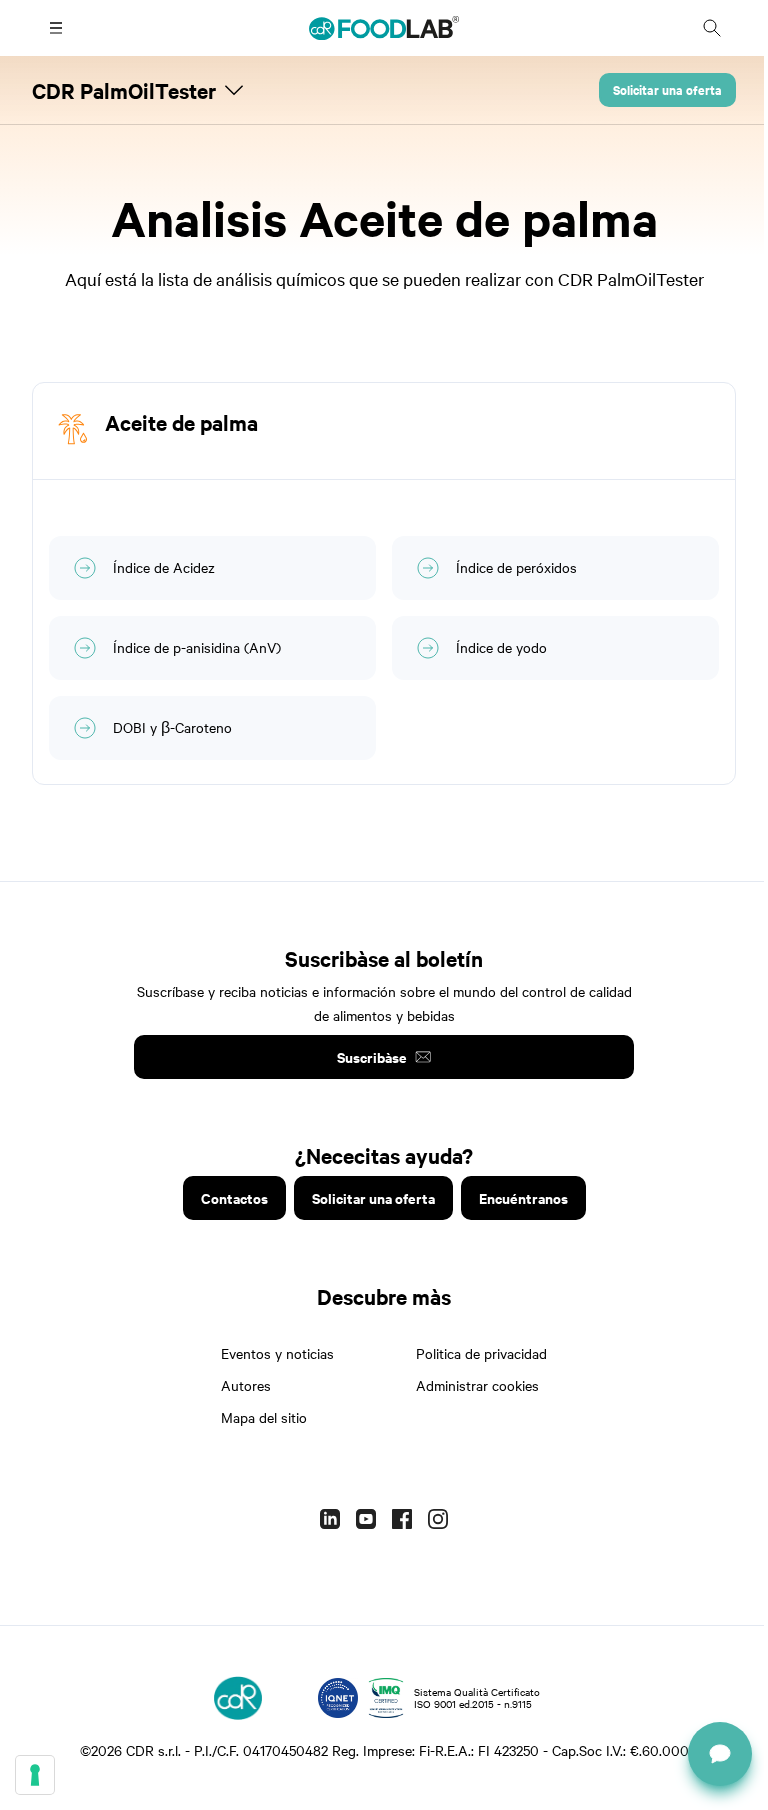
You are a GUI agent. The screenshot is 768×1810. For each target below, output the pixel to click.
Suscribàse (372, 1056)
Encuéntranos (523, 1197)
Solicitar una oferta (667, 89)
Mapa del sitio (264, 1417)
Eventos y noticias (277, 1353)
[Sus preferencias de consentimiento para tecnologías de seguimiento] (35, 1775)
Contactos (234, 1197)
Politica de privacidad (481, 1353)
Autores (246, 1385)
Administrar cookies (477, 1385)
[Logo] (238, 1698)
